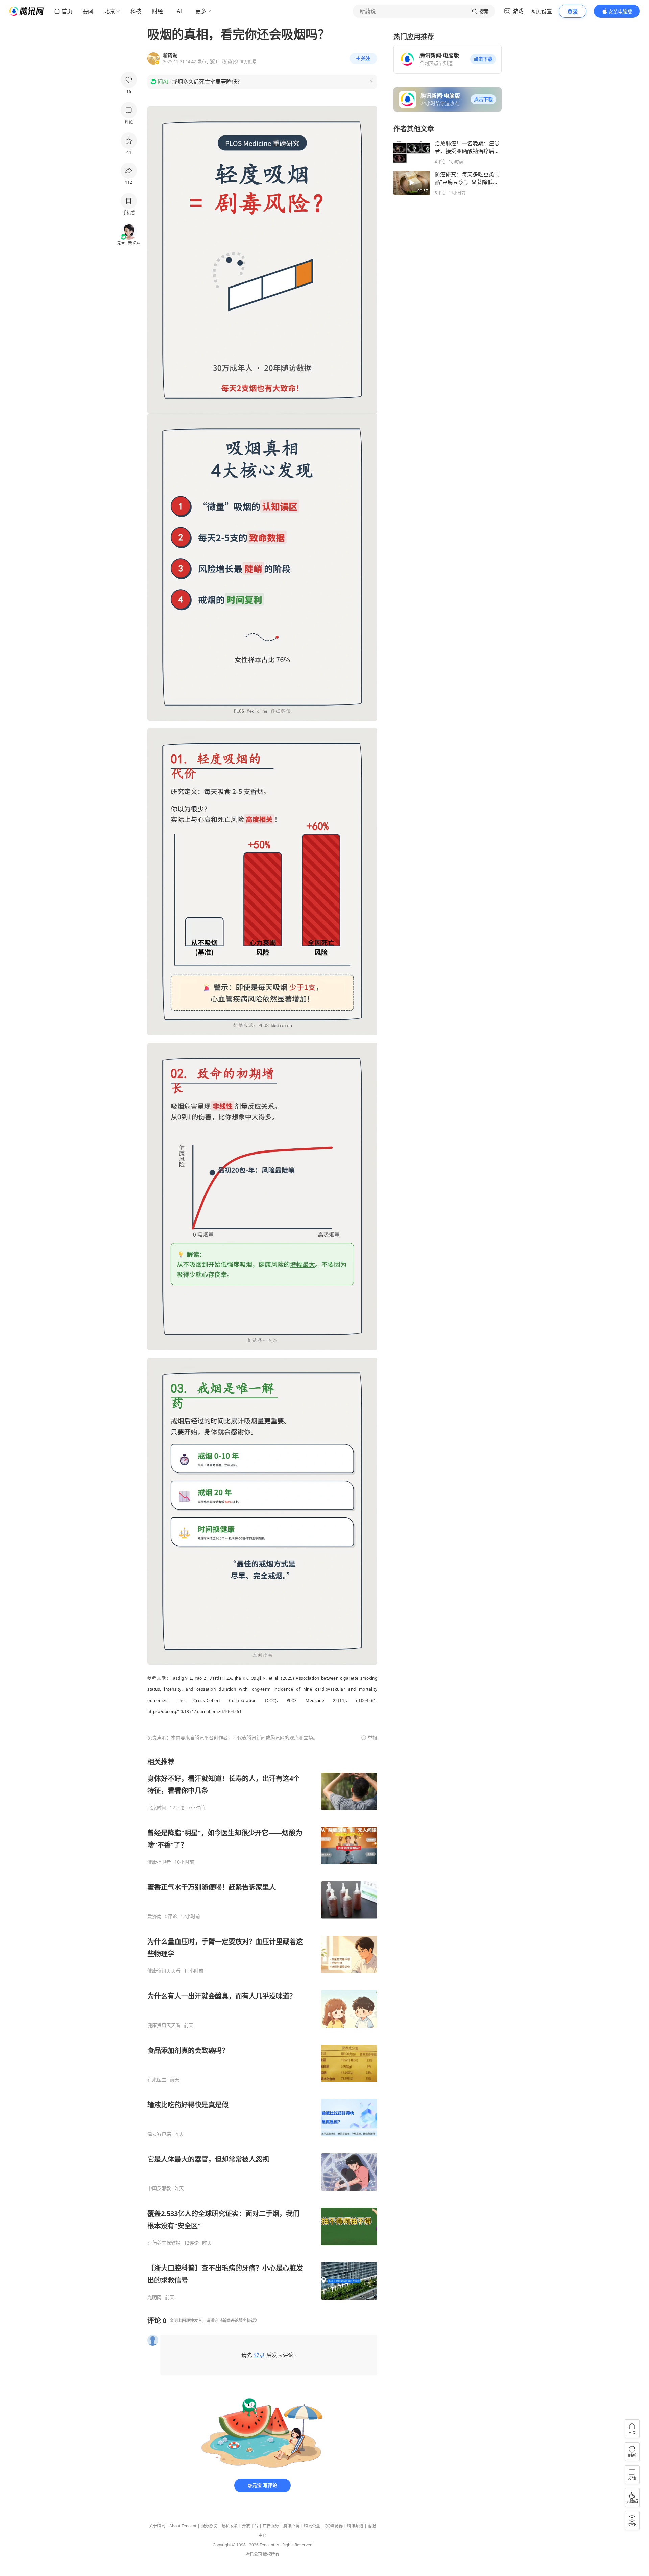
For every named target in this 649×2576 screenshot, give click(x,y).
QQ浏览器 (334, 2526)
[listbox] (262, 2029)
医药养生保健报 (164, 2243)
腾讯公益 (312, 2526)
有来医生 (157, 2080)
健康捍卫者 (159, 1862)
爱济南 (154, 1916)
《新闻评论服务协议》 (239, 2320)
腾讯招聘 (291, 2526)
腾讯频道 (355, 2526)
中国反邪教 (159, 2188)
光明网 (154, 2297)
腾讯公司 (254, 2554)
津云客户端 (159, 2134)
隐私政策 (230, 2526)
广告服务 (271, 2526)
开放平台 (250, 2526)
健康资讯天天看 (164, 1971)
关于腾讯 (157, 2526)
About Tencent (183, 2526)
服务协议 (209, 2526)
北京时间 (157, 1808)
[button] (483, 59)
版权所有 (271, 2554)
